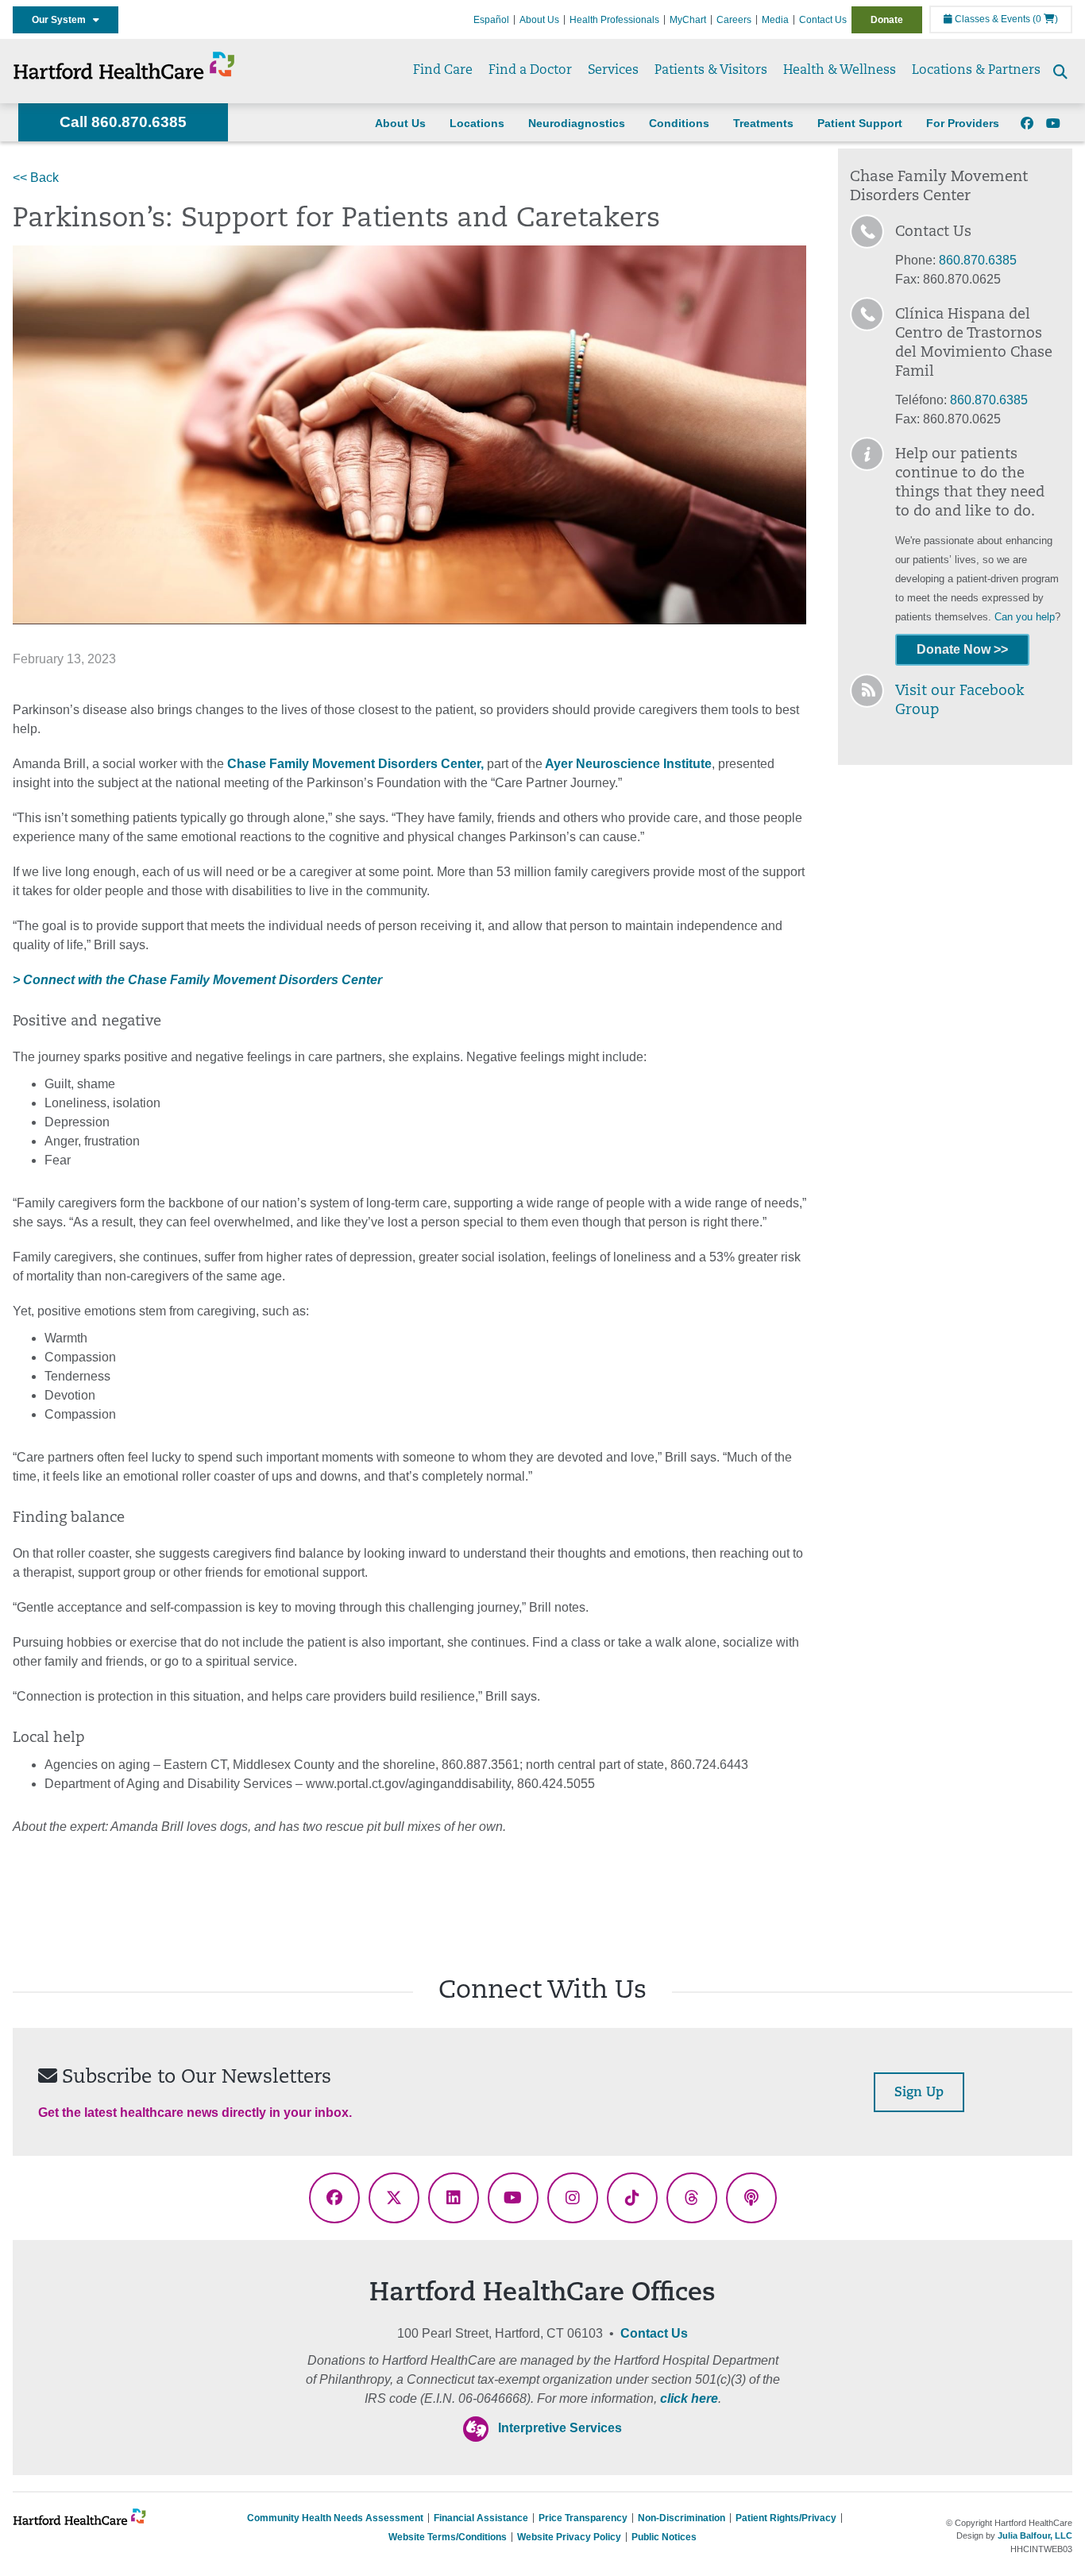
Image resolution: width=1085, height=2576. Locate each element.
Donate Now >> (962, 649)
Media (775, 20)
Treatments (763, 123)
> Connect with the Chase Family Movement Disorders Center (197, 980)
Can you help (1025, 617)
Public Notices (664, 2537)
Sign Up (919, 2093)
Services (613, 71)
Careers (734, 20)
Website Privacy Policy (569, 2537)
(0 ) (1045, 19)
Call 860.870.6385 (123, 122)
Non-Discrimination (682, 2518)
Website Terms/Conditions (448, 2537)
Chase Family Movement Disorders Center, (355, 764)
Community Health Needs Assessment (335, 2518)
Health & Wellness (840, 71)
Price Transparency (583, 2518)
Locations (477, 123)
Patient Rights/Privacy (786, 2518)
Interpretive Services (560, 2428)
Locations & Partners (976, 71)
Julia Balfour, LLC (1035, 2535)
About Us (539, 20)
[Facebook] (1027, 124)
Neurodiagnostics (577, 123)
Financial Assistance (481, 2518)
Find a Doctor (530, 71)
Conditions (679, 123)
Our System (62, 20)
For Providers (963, 123)
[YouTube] (1053, 124)
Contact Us (823, 20)
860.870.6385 (978, 260)
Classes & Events (991, 19)
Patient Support (860, 123)
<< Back (36, 178)
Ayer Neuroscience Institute (627, 764)
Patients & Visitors (711, 71)
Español (491, 20)
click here (689, 2398)
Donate (887, 20)
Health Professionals (614, 20)
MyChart (688, 20)
